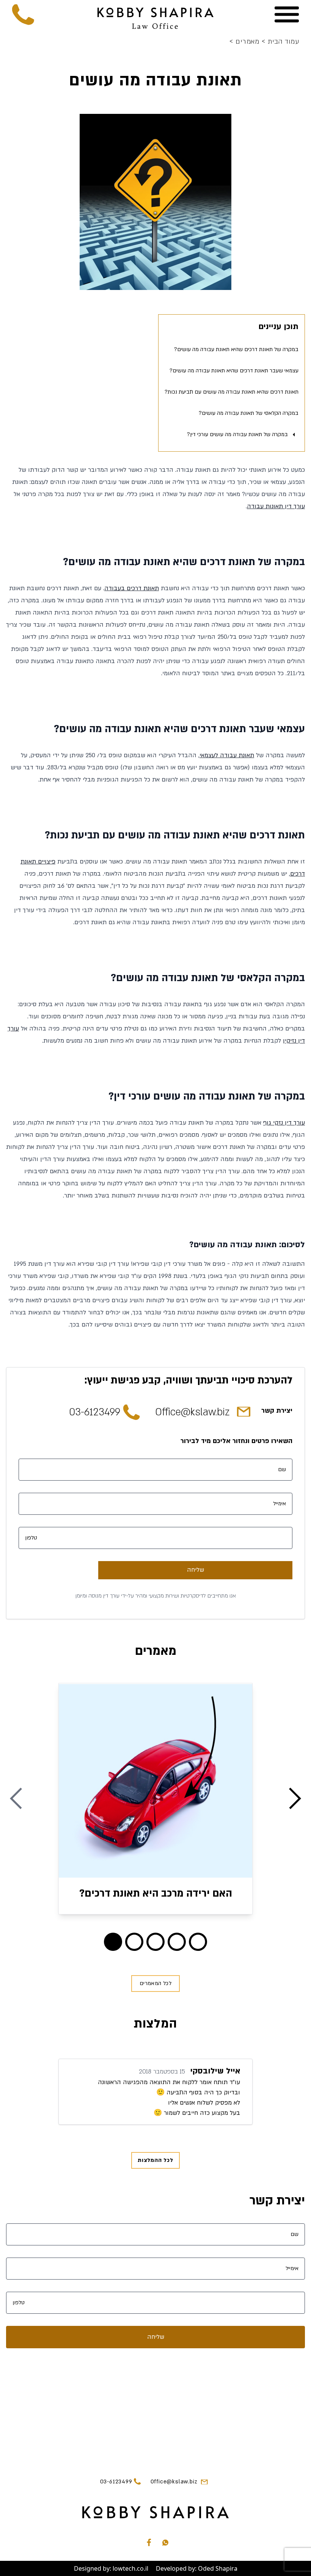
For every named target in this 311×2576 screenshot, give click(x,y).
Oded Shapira (218, 2568)
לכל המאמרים (155, 1983)
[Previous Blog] (16, 1799)
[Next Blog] (295, 1799)
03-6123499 (95, 1412)
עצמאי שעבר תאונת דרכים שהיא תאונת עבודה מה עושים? (234, 371)
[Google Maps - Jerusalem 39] (155, 2409)
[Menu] (287, 14)
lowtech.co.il (130, 2568)
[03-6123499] (24, 14)
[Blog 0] (113, 1942)
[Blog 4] (198, 1942)
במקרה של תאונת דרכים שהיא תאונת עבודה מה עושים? (236, 349)
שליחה (196, 1570)
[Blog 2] (155, 1942)
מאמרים (245, 42)
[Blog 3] (177, 1942)
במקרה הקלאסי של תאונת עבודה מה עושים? (249, 413)
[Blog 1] (134, 1942)
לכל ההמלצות (155, 2160)
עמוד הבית (280, 42)
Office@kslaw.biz (192, 1412)
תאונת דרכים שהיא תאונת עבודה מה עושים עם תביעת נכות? (232, 392)
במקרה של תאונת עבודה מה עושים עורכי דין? (237, 434)
